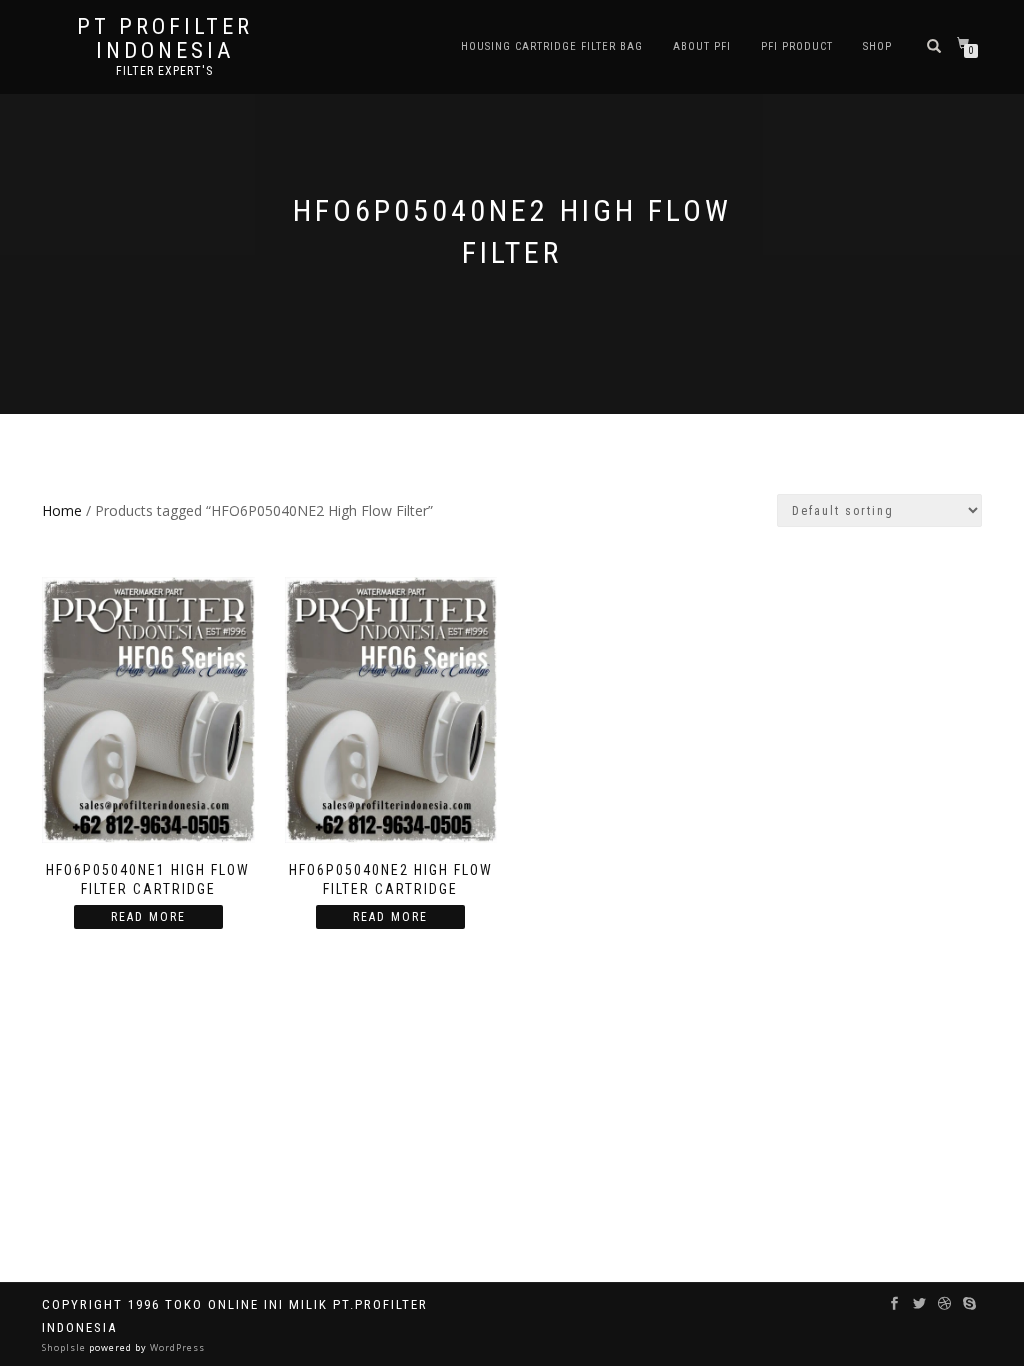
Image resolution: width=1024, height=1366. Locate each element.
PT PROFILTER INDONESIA (165, 39)
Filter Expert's (164, 71)
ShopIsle (65, 1347)
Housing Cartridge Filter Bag (552, 46)
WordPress (176, 1347)
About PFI (702, 46)
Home (62, 510)
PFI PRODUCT (797, 46)
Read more (148, 917)
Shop (877, 46)
